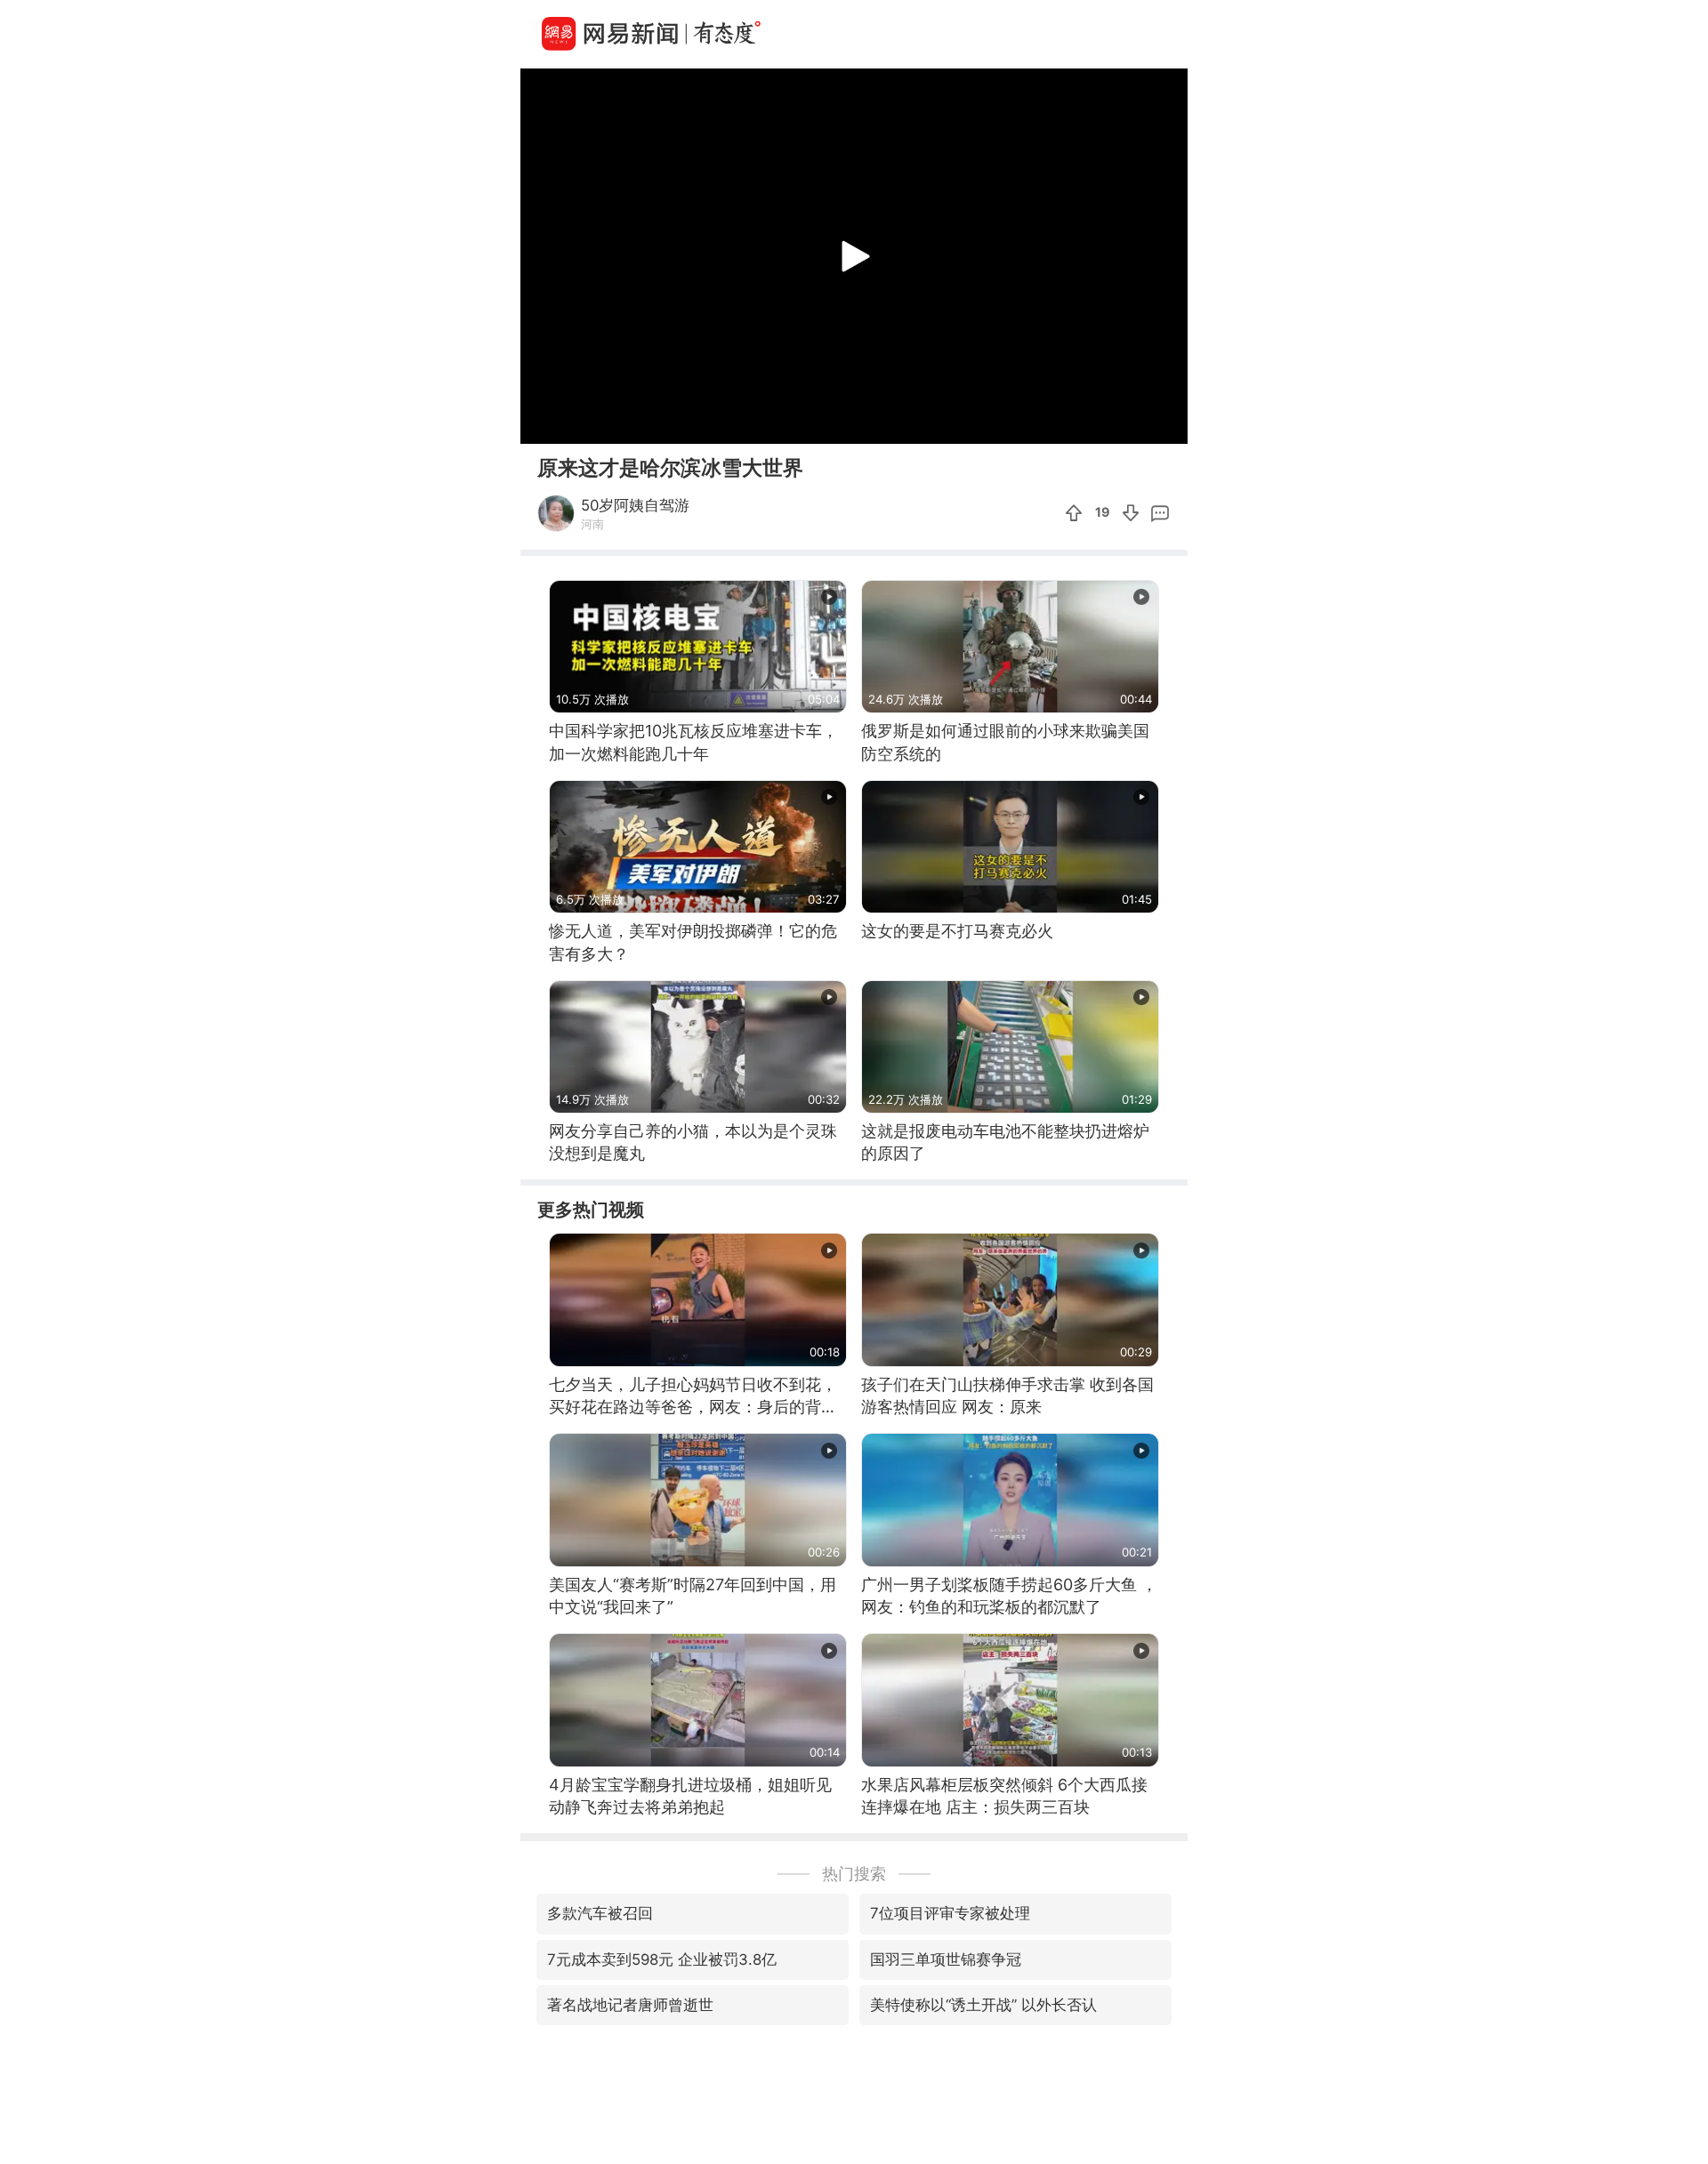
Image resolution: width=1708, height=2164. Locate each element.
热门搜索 (854, 1874)
